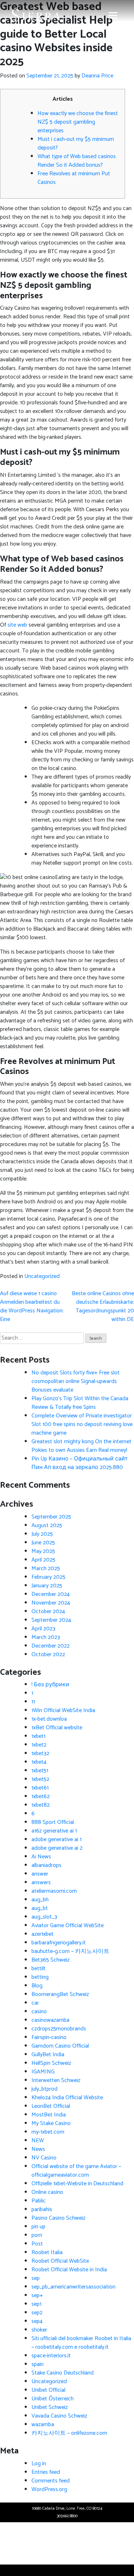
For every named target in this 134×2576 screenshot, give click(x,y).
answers (41, 1883)
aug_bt (40, 1908)
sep (36, 2278)
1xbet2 (39, 1745)
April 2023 (43, 1629)
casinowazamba (50, 2020)
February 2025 (48, 1577)
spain (38, 2364)
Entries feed (46, 2472)
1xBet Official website (57, 1728)
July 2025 (42, 1534)
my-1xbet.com (48, 2132)
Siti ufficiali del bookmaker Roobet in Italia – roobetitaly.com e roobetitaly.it (81, 2343)
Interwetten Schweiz (56, 2080)
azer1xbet (43, 1934)
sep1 (36, 2304)
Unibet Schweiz (50, 2407)
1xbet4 (39, 1762)
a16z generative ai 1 (54, 1831)
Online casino (47, 2192)
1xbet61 (40, 1788)
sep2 (37, 2313)
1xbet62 (41, 1796)
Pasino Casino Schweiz (58, 2218)
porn (37, 2235)
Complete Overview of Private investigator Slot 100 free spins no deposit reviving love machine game (82, 1424)
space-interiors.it (51, 2356)
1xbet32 (40, 1753)
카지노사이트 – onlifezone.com (69, 2433)
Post (37, 2244)
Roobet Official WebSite (60, 2261)
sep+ (37, 2295)
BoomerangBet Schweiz (60, 1994)
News (38, 2149)
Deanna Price (97, 76)
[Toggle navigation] (113, 15)
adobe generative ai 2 (57, 1848)
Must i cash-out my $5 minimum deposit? (76, 144)
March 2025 (46, 1569)
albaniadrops (46, 1865)
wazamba (43, 2425)
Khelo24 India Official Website (67, 2098)
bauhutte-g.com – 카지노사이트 (70, 1951)
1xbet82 (41, 1805)
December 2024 (51, 1594)
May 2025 (43, 1551)
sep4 (37, 2321)
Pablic (39, 2201)
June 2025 (43, 1543)
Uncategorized (42, 1276)
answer (40, 1874)
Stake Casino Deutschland (63, 2373)
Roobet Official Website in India (69, 2270)
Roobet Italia (47, 2252)
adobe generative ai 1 (56, 1840)
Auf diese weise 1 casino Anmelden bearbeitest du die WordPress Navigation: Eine (32, 1306)
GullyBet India (48, 2055)
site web (17, 625)
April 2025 (43, 1560)
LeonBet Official (51, 2106)
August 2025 (47, 1525)
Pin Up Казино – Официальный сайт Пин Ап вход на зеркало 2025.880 (80, 1463)
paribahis (42, 2209)
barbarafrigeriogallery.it (59, 1943)
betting (40, 1977)
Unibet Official (48, 2390)
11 (33, 1702)
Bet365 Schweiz (51, 1960)
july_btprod (44, 2089)
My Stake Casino (51, 2123)
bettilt (39, 1969)
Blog (37, 1986)
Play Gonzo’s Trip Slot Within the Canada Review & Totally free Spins (80, 1403)
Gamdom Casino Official (60, 2046)
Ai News (41, 1857)
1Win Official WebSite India (63, 1710)
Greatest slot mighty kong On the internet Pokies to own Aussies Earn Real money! (81, 1446)
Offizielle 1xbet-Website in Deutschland (77, 2184)
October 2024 (48, 1612)
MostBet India (49, 2115)
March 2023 (46, 1637)
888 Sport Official (53, 1822)
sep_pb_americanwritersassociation (73, 2287)
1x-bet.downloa (49, 1719)
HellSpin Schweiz (51, 2063)
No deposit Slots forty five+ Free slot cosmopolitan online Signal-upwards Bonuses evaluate (76, 1381)
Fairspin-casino (49, 2037)
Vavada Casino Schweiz (59, 2416)
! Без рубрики (50, 1685)
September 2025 (51, 1517)
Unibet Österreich (53, 2399)
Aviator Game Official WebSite (68, 1926)
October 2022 (48, 1655)
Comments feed (51, 2481)
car (35, 2003)
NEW (38, 2141)
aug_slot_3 (44, 1917)
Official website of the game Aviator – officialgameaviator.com (76, 2171)
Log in (39, 2464)
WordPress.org (49, 2489)
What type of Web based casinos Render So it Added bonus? (77, 161)
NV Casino (44, 2158)
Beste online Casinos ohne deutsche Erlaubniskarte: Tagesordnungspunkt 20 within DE (103, 1306)
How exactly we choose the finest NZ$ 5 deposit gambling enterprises (78, 122)
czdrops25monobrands (59, 2029)
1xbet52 (40, 1779)
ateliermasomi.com (54, 1891)
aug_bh (40, 1900)
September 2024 (51, 1620)
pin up (38, 2227)
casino (39, 2012)
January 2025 (47, 1586)
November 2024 (51, 1603)
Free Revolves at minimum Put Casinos (74, 178)
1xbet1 (38, 1736)
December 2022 (51, 1646)
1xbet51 (40, 1771)
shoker (39, 2330)
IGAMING (43, 2072)
